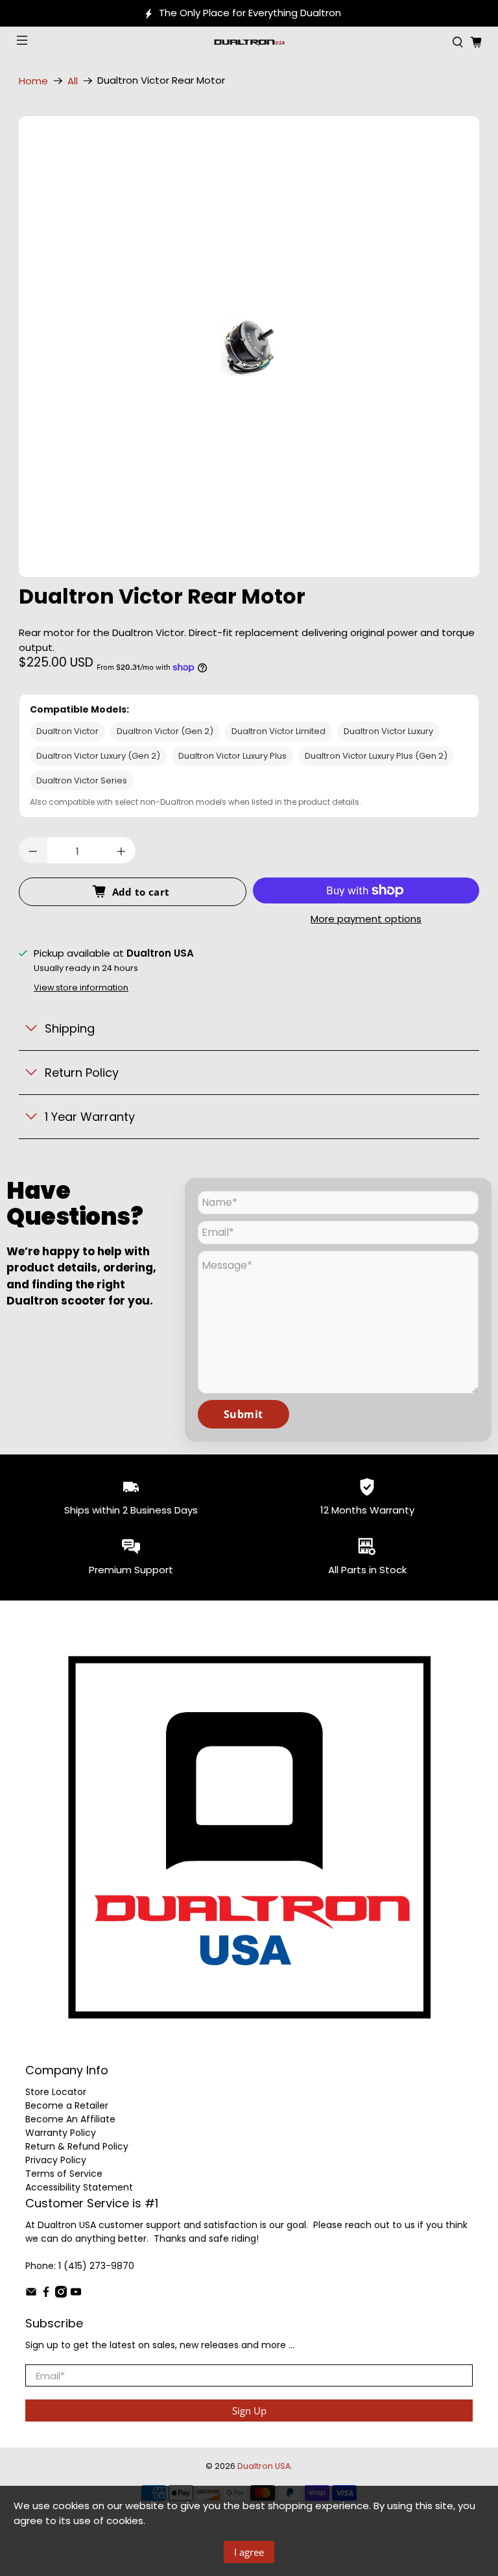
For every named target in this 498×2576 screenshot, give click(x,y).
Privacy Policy (56, 2160)
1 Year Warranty (90, 1117)
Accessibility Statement (79, 2187)
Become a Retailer (67, 2105)
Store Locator (56, 2092)
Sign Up (249, 2410)
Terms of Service (64, 2174)
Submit (243, 1414)
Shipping (70, 1028)
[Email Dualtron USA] (31, 2294)
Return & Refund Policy (77, 2146)
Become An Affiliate (70, 2119)
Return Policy (82, 1073)
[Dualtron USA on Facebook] (46, 2294)
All (73, 81)
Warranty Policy (61, 2133)
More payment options (366, 919)
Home (33, 81)
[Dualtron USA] (249, 42)
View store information (81, 987)
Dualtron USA (264, 2466)
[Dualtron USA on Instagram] (61, 2294)
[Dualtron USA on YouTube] (76, 2294)
